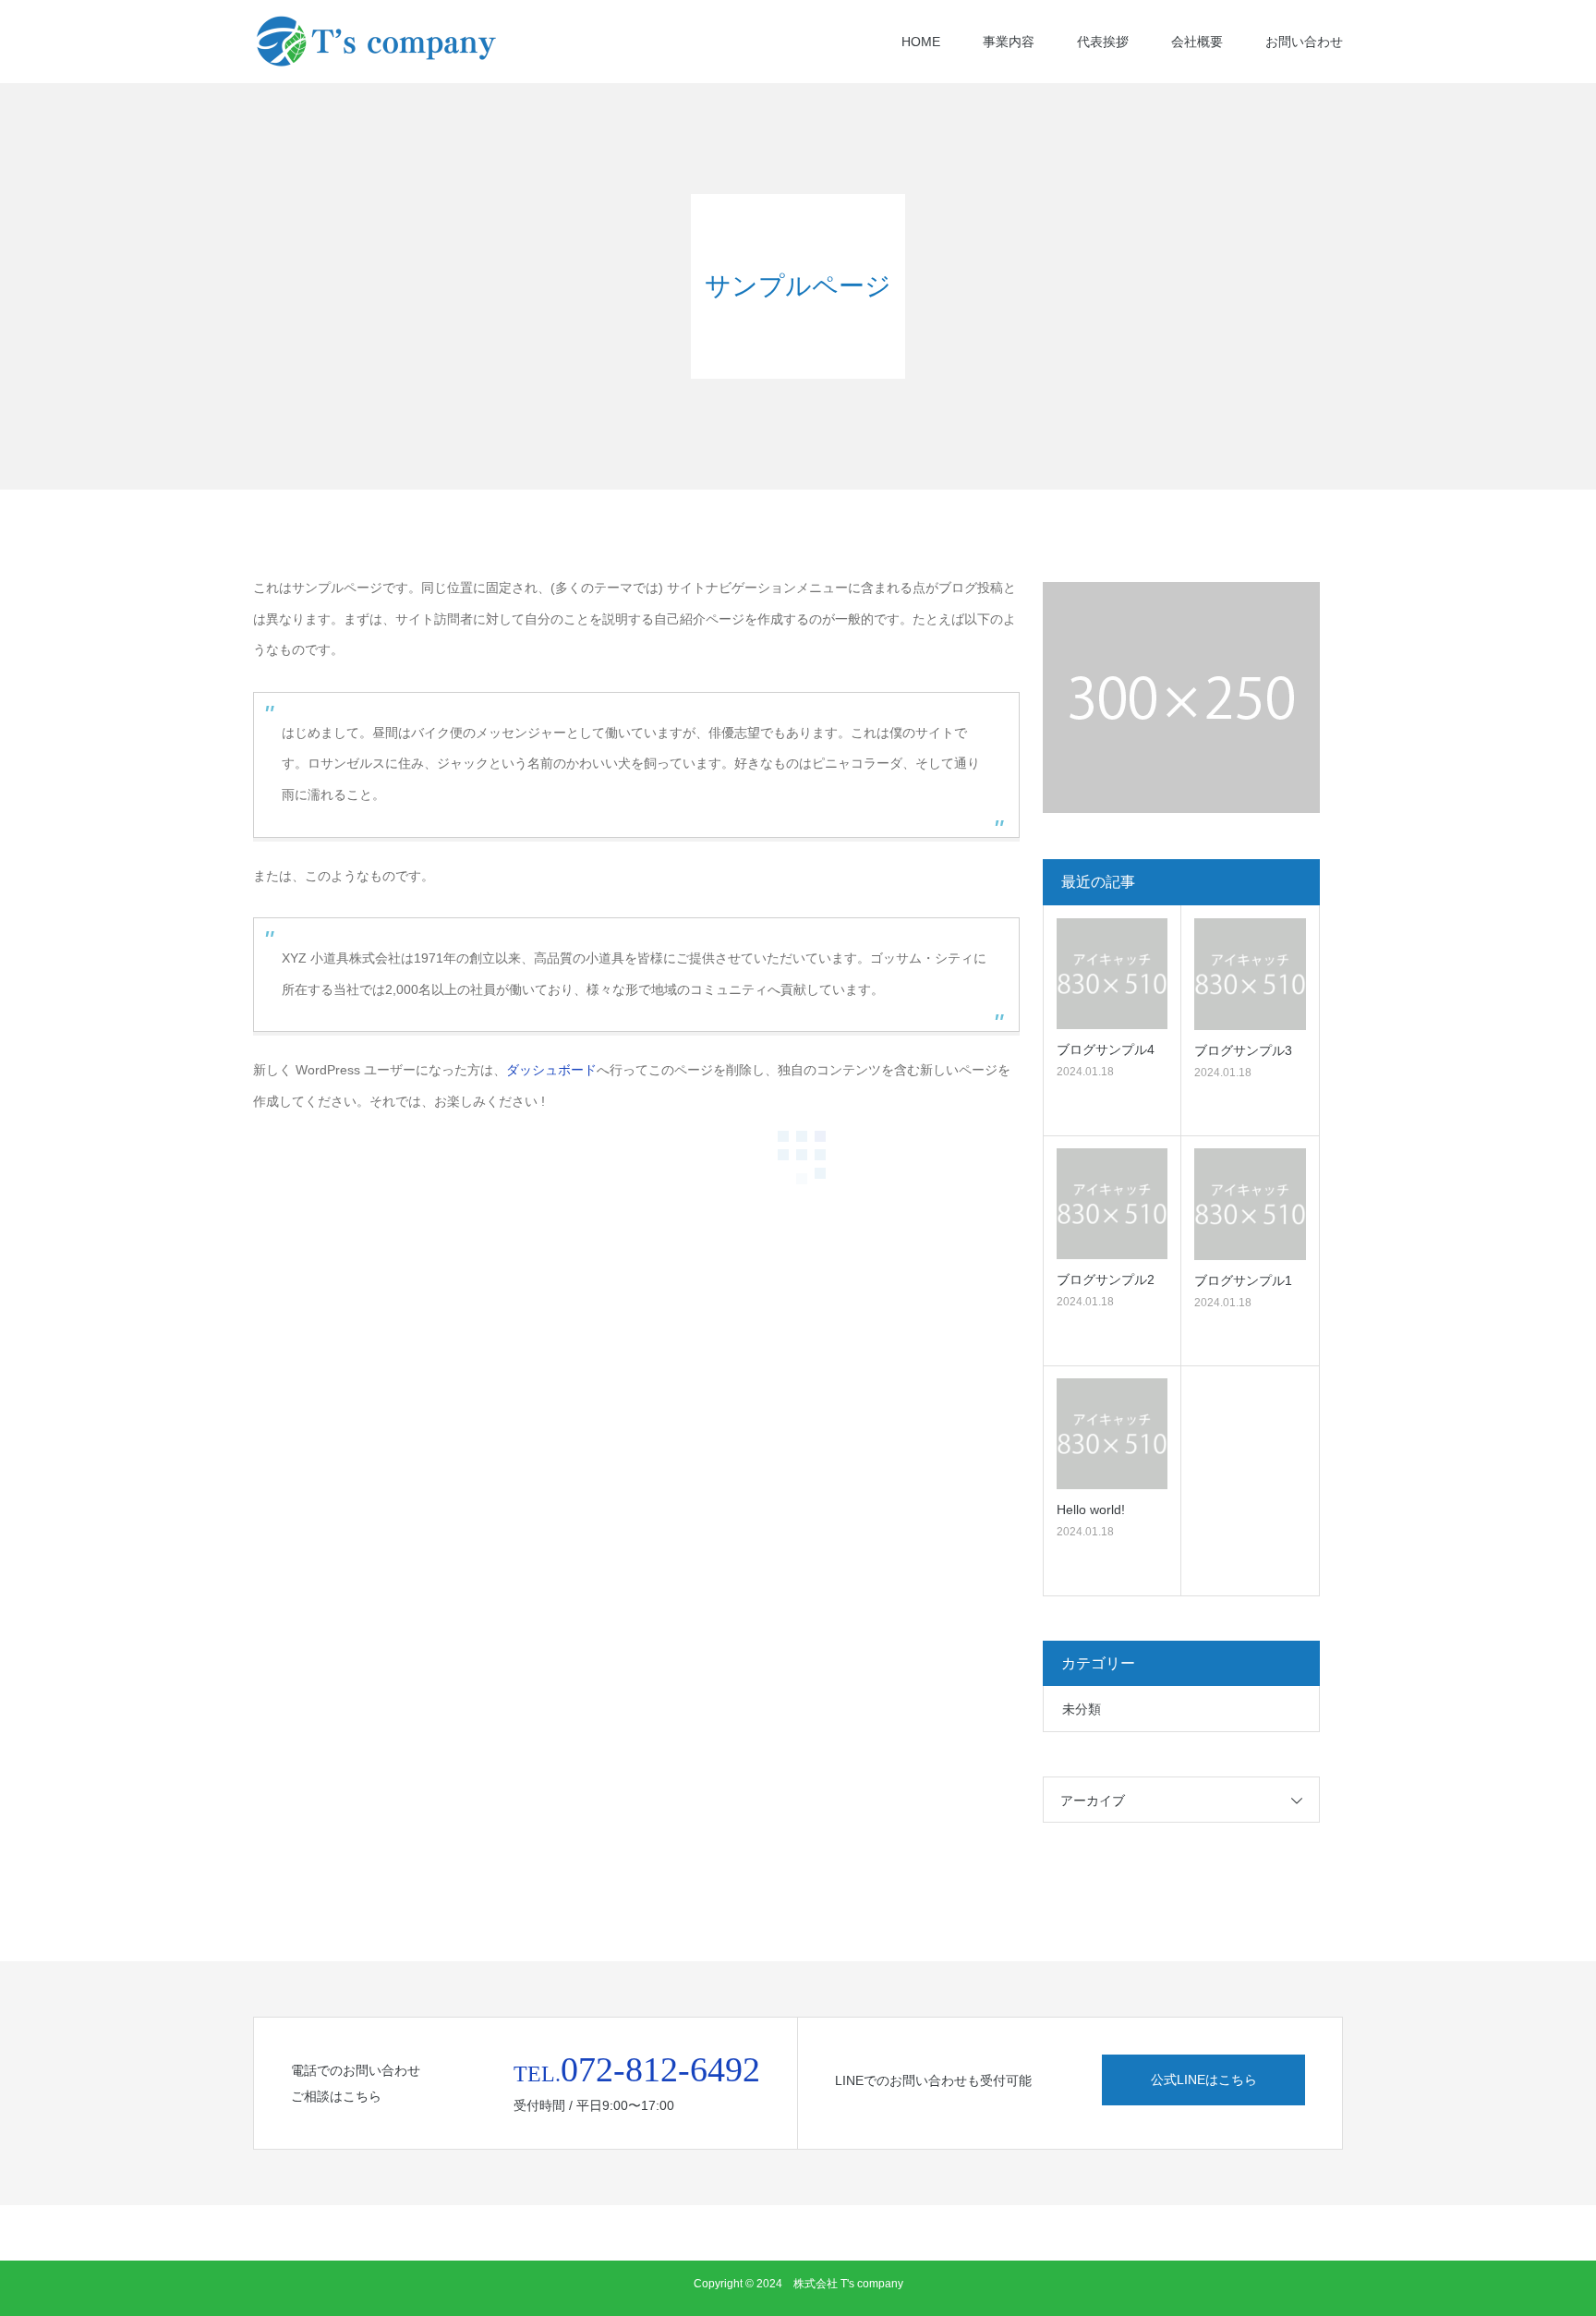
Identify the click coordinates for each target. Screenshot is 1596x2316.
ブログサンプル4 (1106, 1049)
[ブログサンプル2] (1112, 1204)
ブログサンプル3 (1243, 1050)
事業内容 (1009, 42)
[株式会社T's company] (392, 42)
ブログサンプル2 (1106, 1279)
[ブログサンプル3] (1250, 974)
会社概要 (1197, 42)
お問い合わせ (1304, 42)
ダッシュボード (551, 1070)
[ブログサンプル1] (1250, 1204)
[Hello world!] (1112, 1434)
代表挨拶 (1103, 42)
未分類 (1082, 1709)
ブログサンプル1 (1243, 1280)
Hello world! (1091, 1510)
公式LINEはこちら (1204, 2080)
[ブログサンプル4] (1112, 974)
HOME (921, 42)
